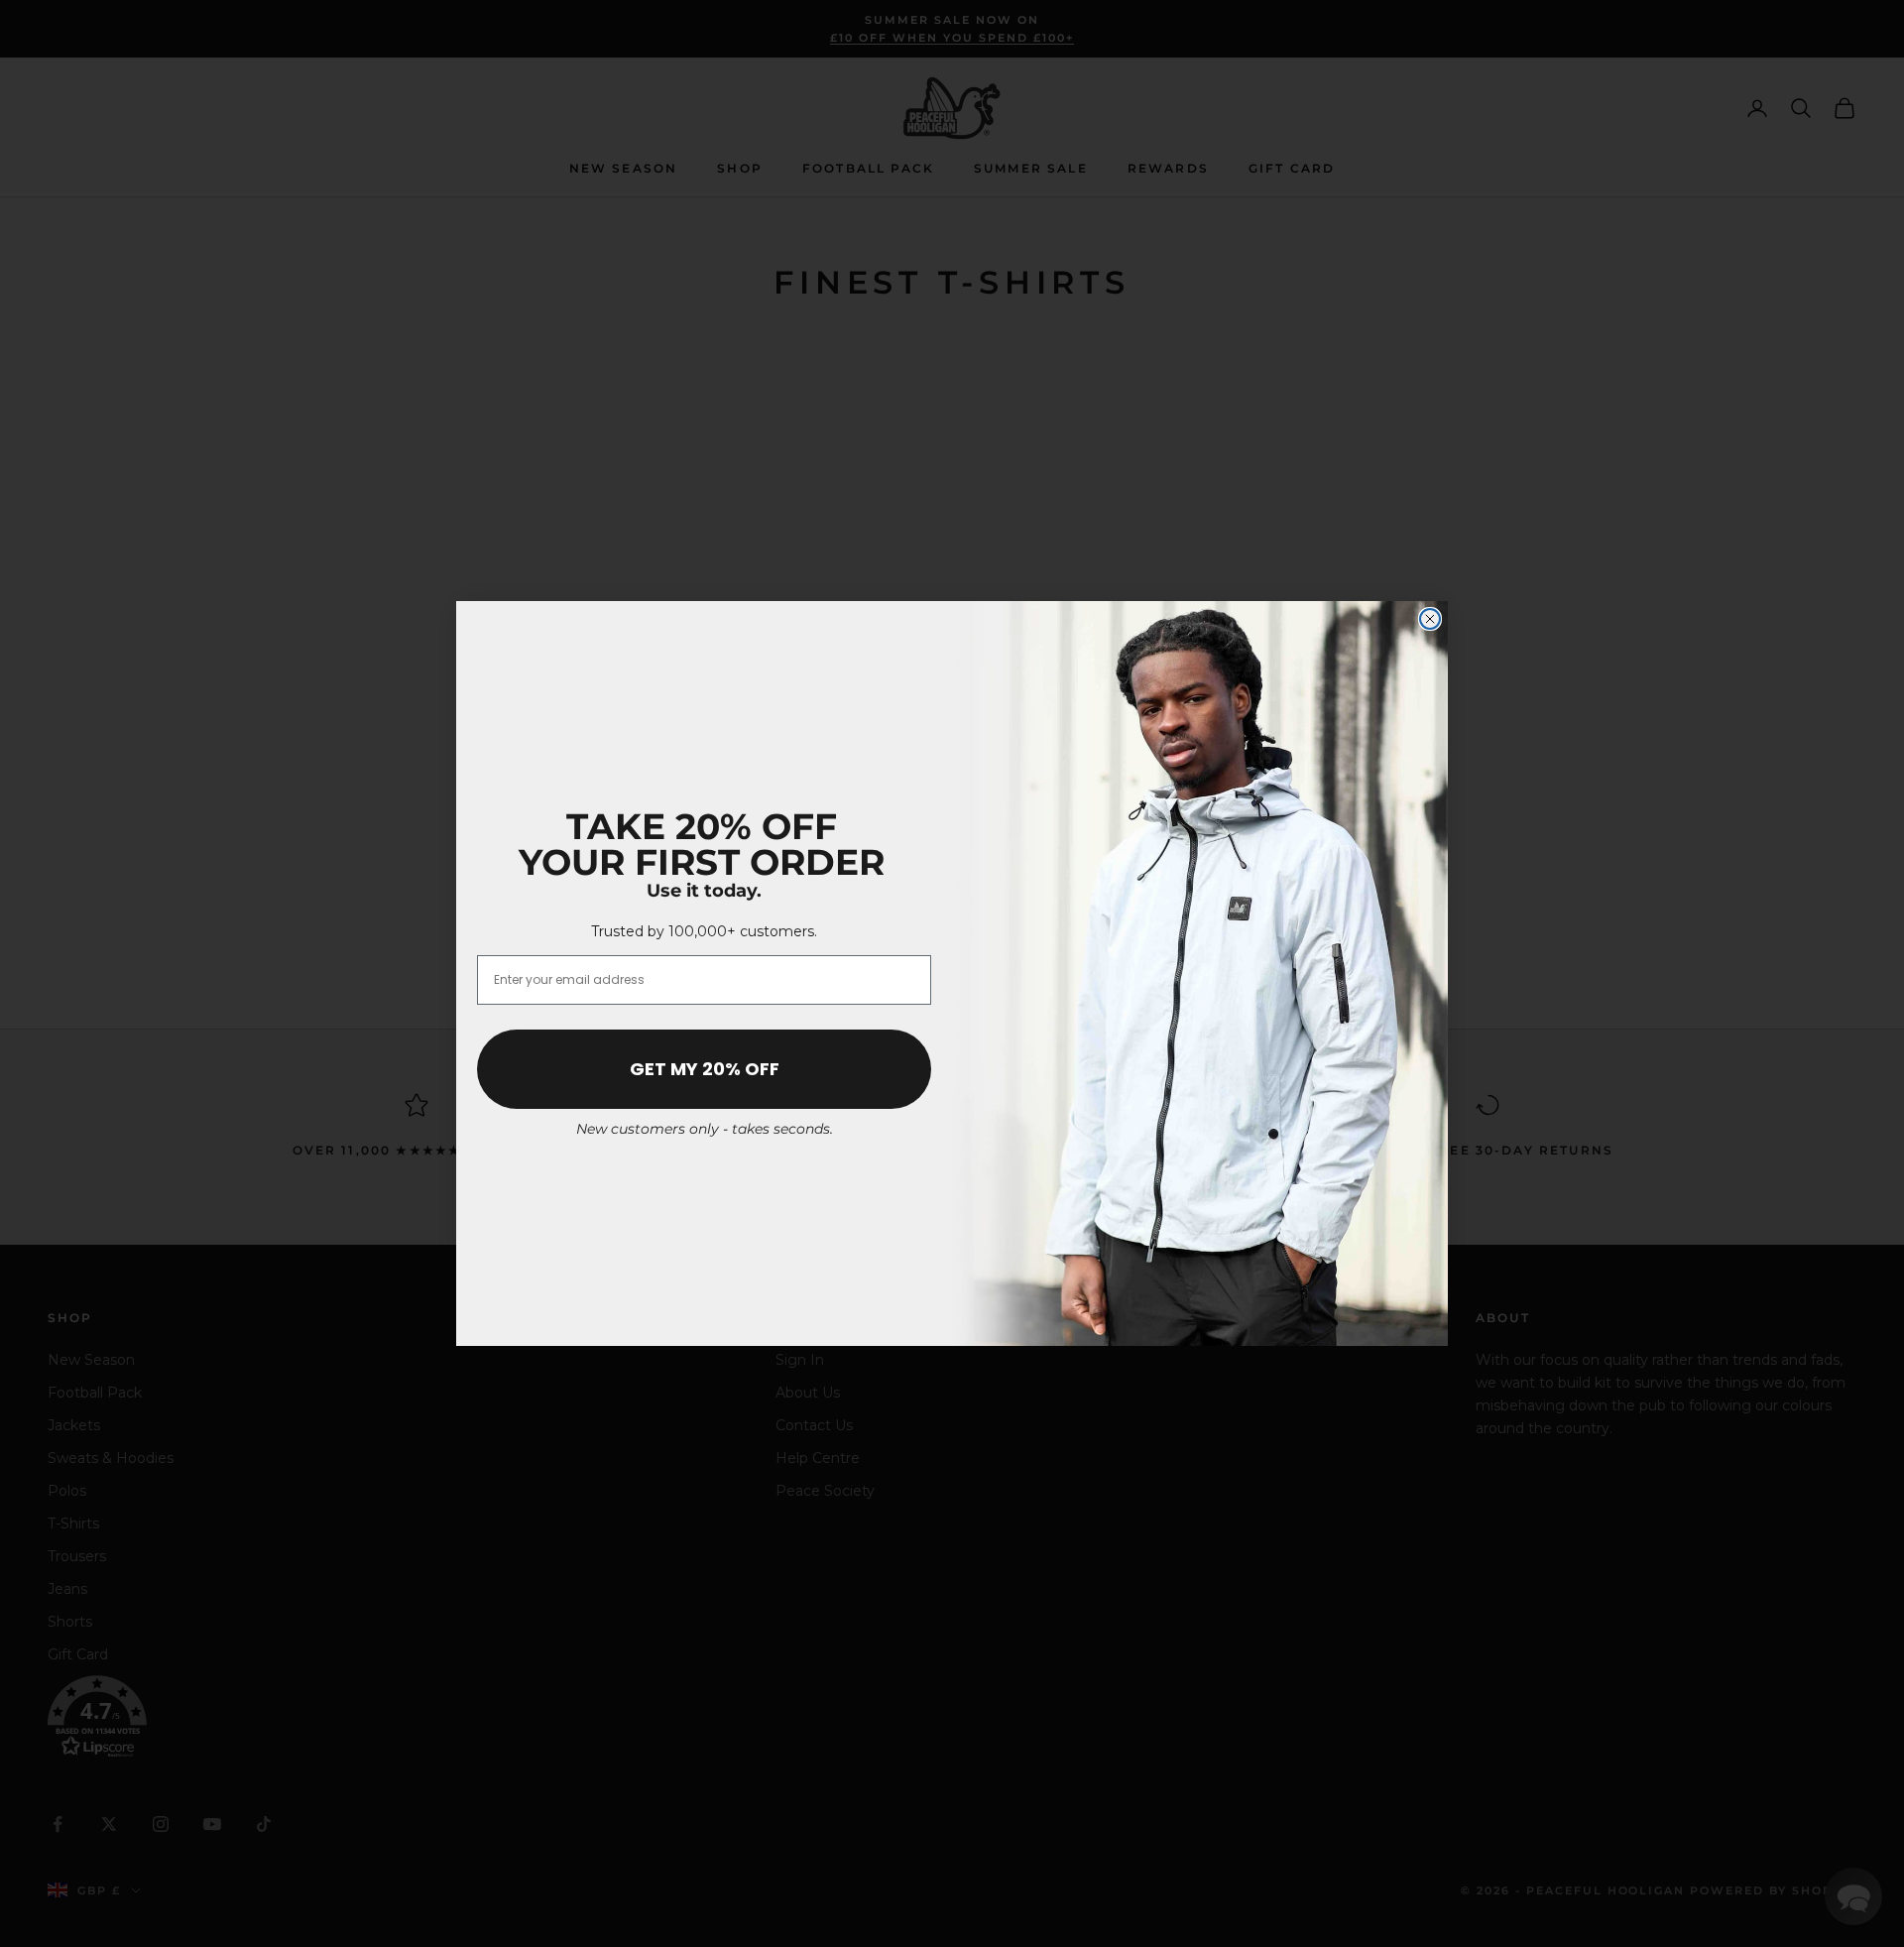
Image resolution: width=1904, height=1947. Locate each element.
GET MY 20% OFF (705, 1069)
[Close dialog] (1430, 619)
